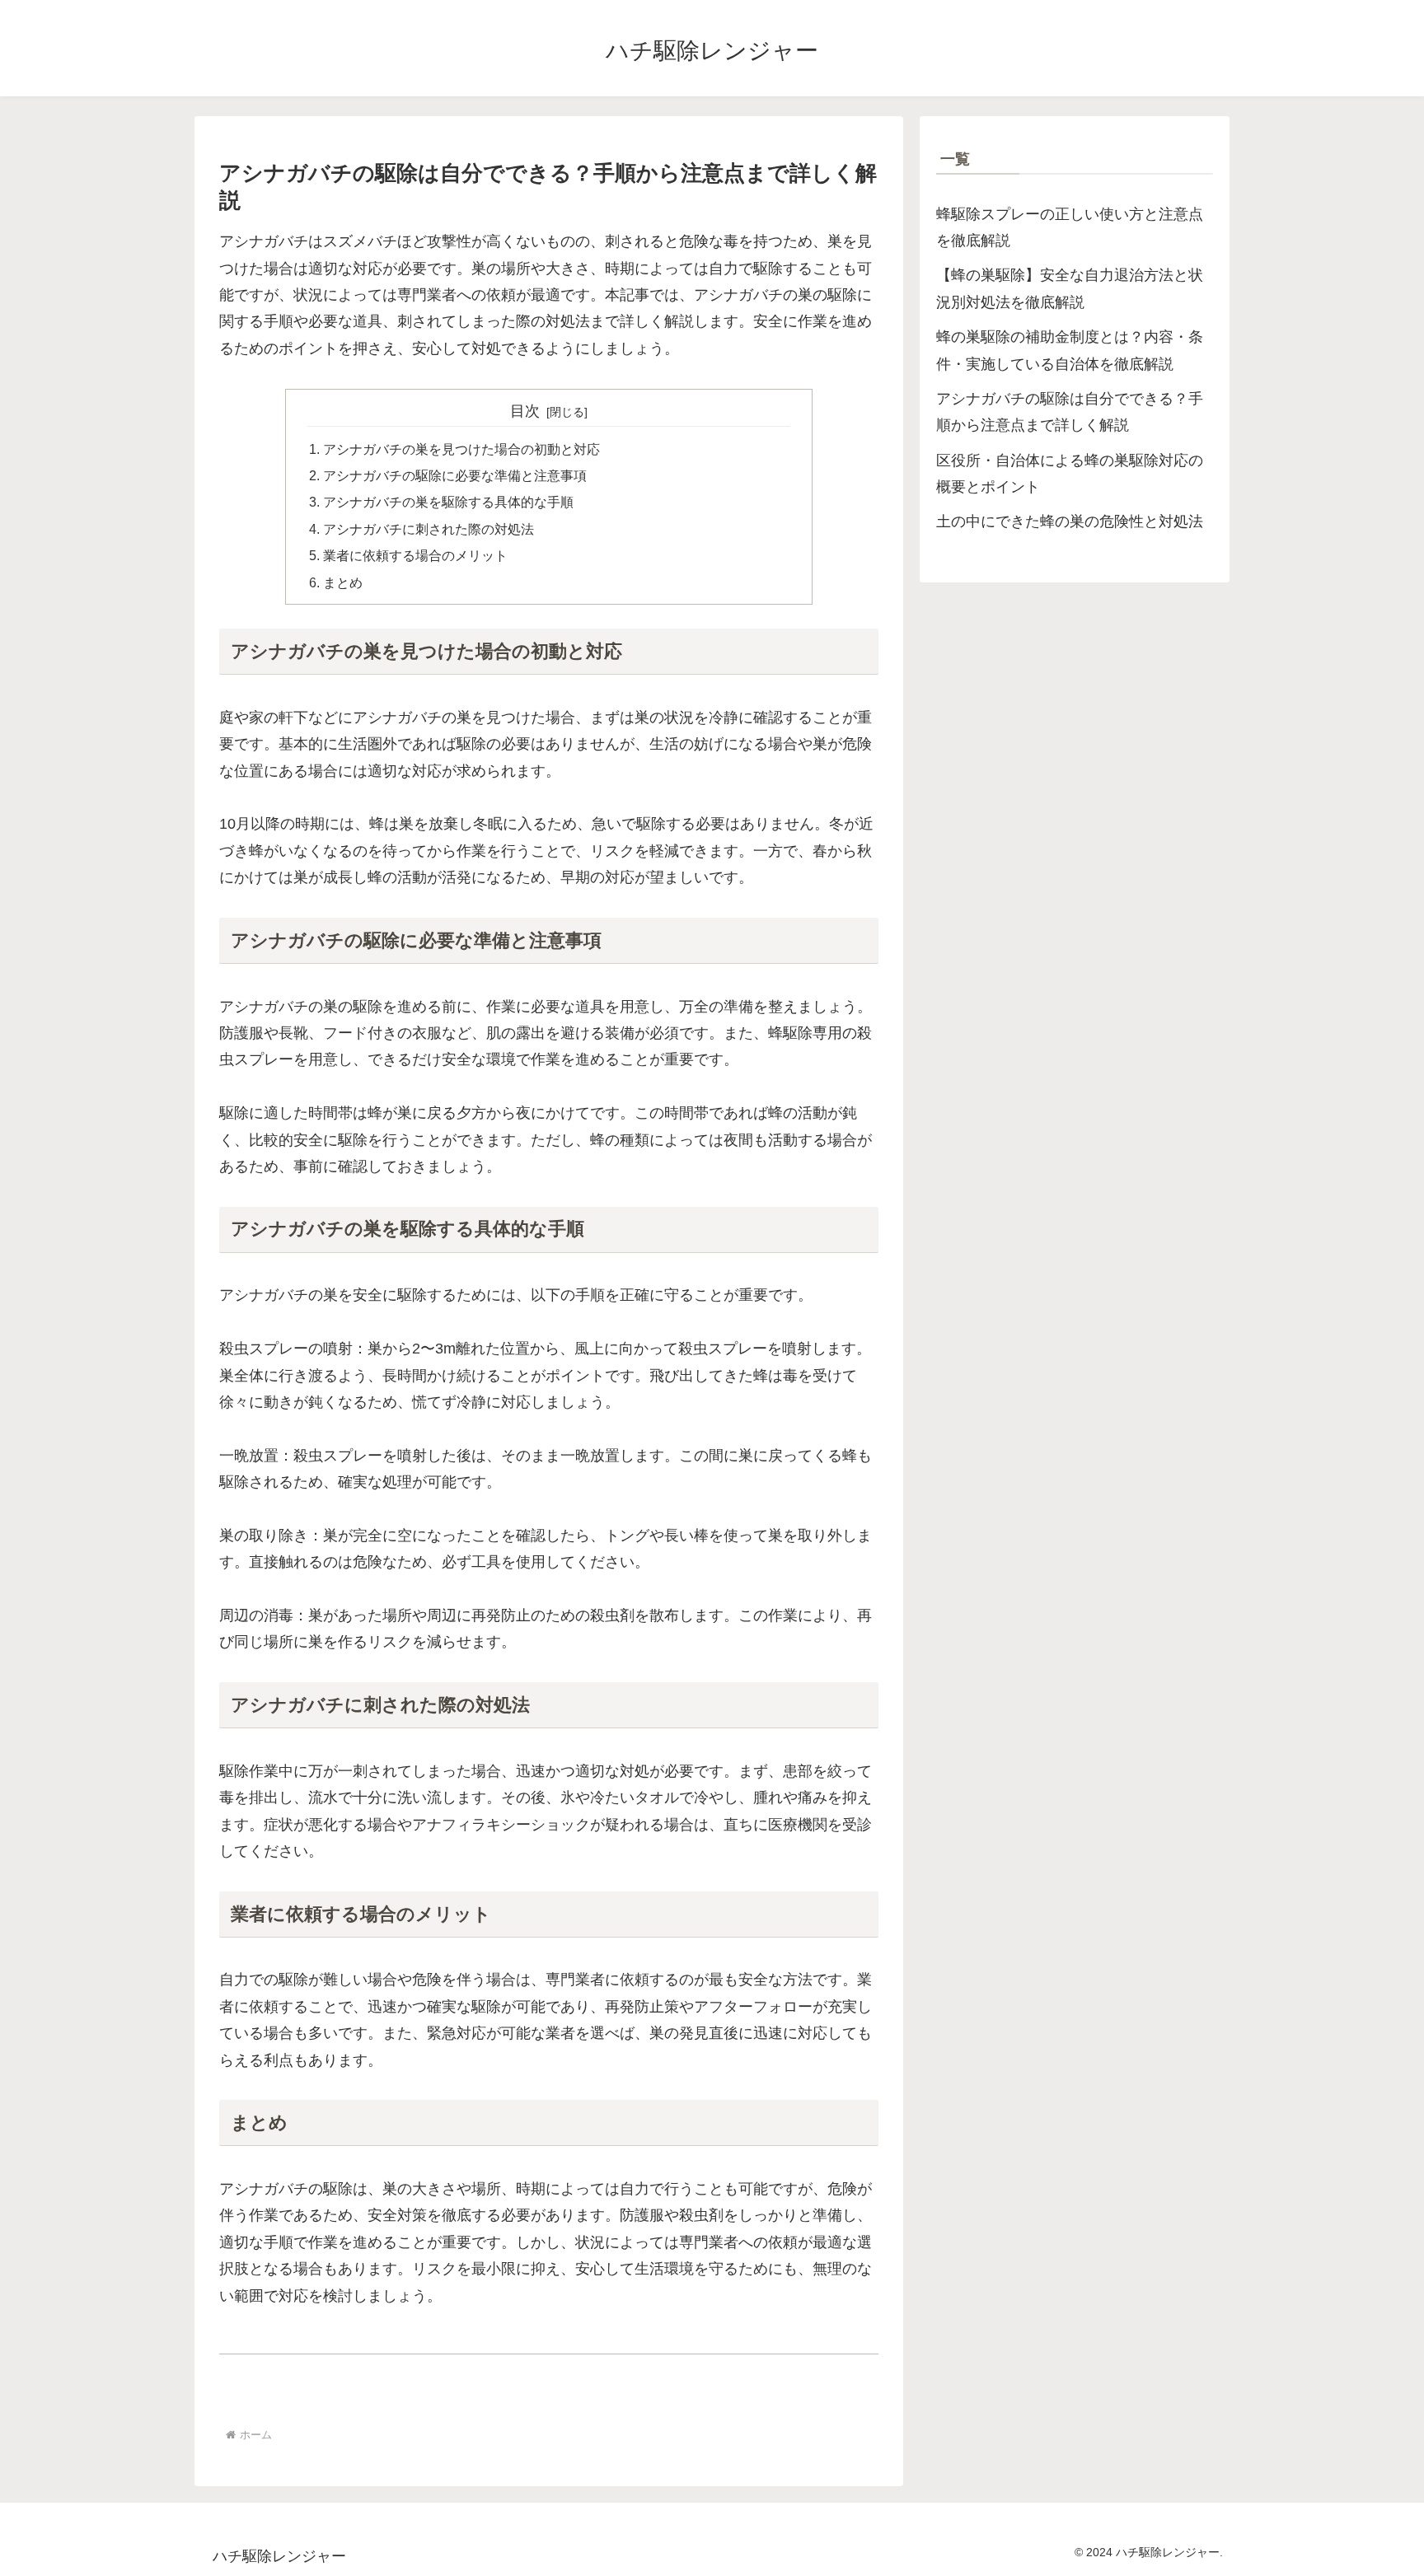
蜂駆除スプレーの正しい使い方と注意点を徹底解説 (1070, 227)
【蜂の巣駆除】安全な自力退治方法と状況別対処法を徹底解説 (1070, 288)
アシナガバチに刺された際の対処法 (429, 529)
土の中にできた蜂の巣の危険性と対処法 (1070, 521)
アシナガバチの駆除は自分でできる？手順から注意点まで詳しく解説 (1070, 412)
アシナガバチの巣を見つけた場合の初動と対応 (461, 449)
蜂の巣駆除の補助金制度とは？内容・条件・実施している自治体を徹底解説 (1070, 350)
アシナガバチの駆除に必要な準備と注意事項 (455, 475)
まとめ (343, 582)
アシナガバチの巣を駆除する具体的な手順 (448, 502)
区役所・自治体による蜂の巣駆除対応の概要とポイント (1070, 474)
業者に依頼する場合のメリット (415, 555)
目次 (525, 411)
